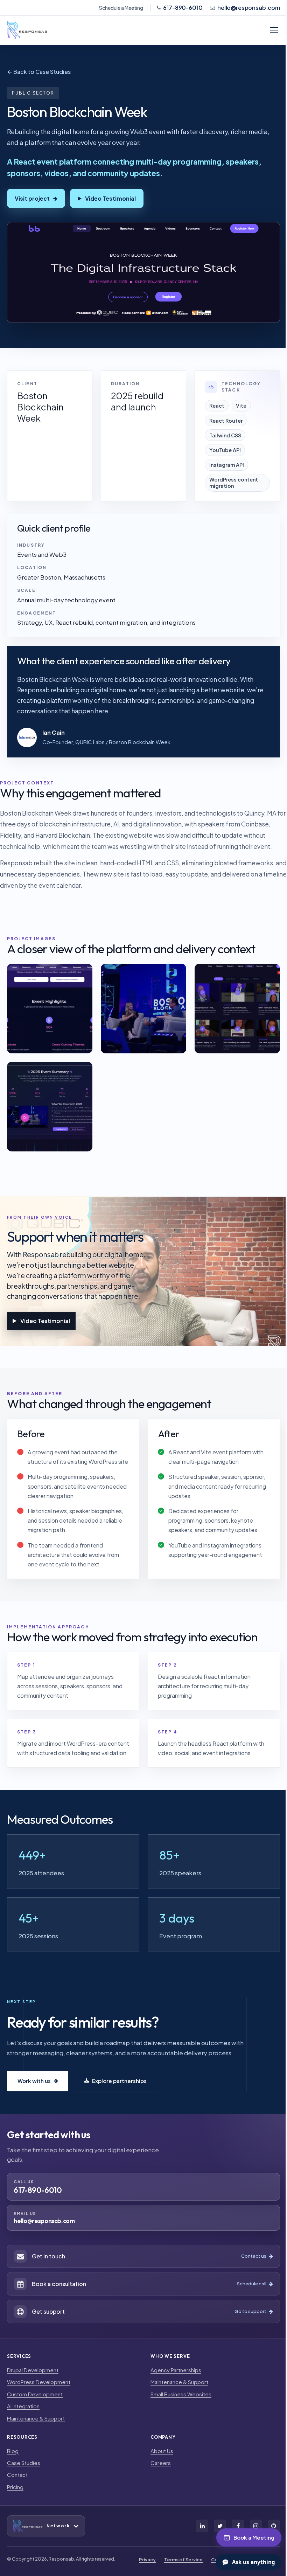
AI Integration (23, 2406)
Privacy (147, 2560)
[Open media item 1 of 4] (50, 1009)
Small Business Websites (181, 2394)
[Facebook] (238, 2526)
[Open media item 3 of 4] (237, 1009)
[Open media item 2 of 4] (143, 1009)
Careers (161, 2463)
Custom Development (35, 2394)
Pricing (15, 2487)
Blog (13, 2451)
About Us (162, 2451)
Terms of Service (183, 2560)
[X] (220, 2526)
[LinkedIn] (202, 2526)
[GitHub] (274, 2526)
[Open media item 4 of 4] (50, 1107)
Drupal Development (33, 2370)
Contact (17, 2475)
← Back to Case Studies (39, 72)
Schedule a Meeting (121, 8)
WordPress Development (39, 2382)
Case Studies (24, 2463)
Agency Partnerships (176, 2370)
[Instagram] (256, 2526)
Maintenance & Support (36, 2418)
